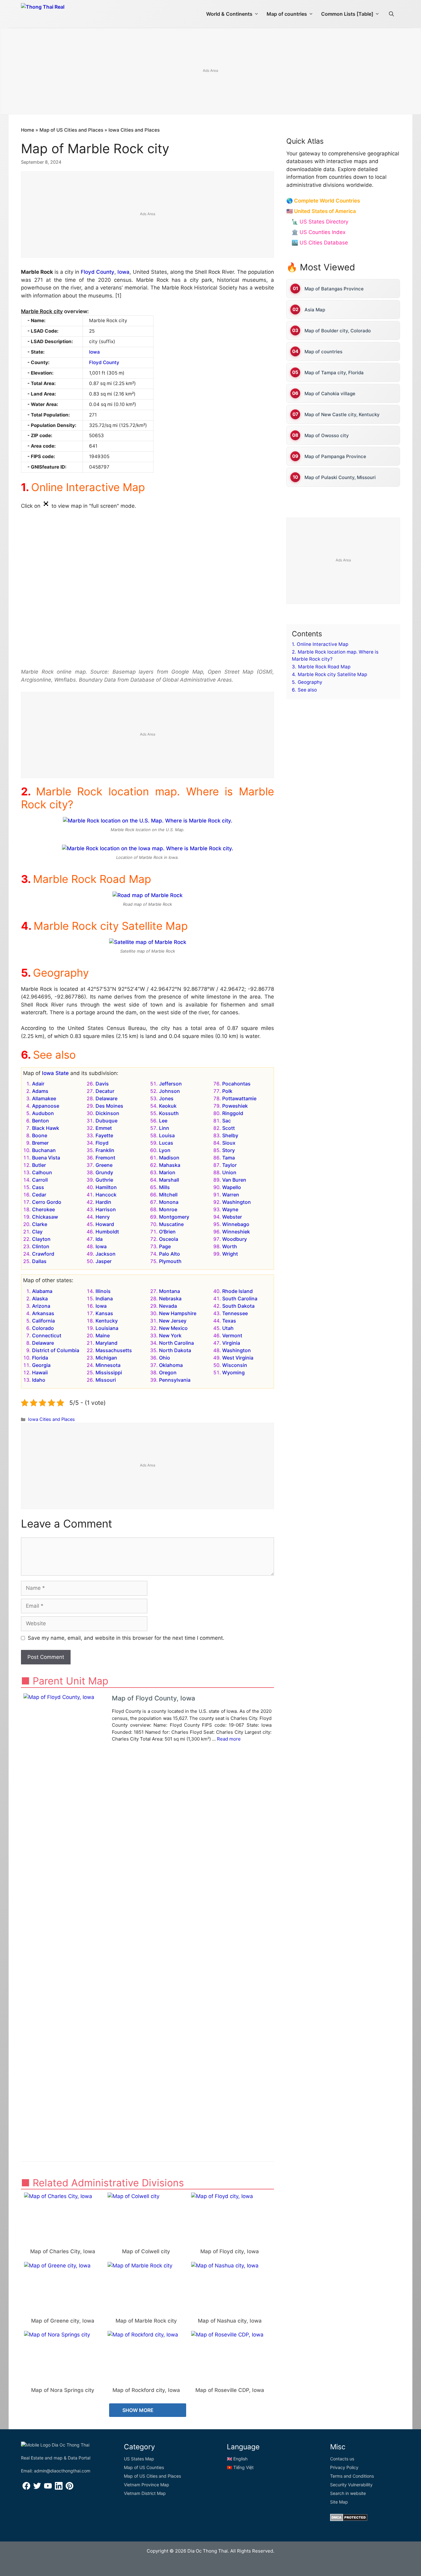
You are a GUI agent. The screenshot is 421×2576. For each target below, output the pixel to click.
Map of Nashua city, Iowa (230, 2321)
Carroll (40, 1180)
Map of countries (287, 14)
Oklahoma (171, 1365)
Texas (229, 1321)
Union (229, 1172)
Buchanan (44, 1150)
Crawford (43, 1254)
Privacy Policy (344, 2467)
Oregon (168, 1372)
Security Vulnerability (351, 2485)
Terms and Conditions (352, 2476)
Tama (229, 1158)
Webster (232, 1217)
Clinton (41, 1246)
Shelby (230, 1135)
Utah (228, 1328)
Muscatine (171, 1224)
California (43, 1321)
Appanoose (46, 1106)
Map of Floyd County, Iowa (153, 1698)
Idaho (39, 1380)
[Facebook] (26, 2488)
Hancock (106, 1195)
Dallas (39, 1261)
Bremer (40, 1143)
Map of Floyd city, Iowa (230, 2251)
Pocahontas (236, 1084)
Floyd (102, 1143)
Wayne (230, 1209)
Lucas (166, 1143)
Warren (231, 1195)
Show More (139, 2410)
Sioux (229, 1143)
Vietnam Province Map (147, 2485)
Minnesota (108, 1365)
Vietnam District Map (145, 2493)
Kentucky (107, 1321)
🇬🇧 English (237, 2459)
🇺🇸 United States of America (321, 211)
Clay (37, 1232)
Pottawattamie (239, 1098)
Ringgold (233, 1113)
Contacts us (342, 2459)
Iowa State (55, 1073)
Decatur (105, 1091)
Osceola (169, 1239)
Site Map (339, 2502)
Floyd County (98, 272)
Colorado (43, 1328)
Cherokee (43, 1209)
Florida (40, 1358)
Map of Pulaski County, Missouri (340, 477)
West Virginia (238, 1358)
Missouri (106, 1380)
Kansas (104, 1313)
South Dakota (238, 1306)
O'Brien (167, 1232)
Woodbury (235, 1239)
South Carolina (240, 1298)
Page (165, 1246)
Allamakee (44, 1098)
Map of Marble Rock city (146, 2321)
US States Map (139, 2459)
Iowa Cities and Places (134, 130)
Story (229, 1150)
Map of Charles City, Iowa (63, 2251)
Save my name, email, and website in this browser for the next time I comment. (126, 1638)
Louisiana (107, 1328)
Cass (38, 1187)
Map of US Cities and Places (71, 130)
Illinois (103, 1291)
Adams (40, 1091)
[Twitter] (37, 2488)
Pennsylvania (175, 1380)
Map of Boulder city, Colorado (338, 330)
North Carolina (176, 1343)
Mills (164, 1187)
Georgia (41, 1365)
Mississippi (109, 1372)
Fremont (105, 1158)
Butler (39, 1165)
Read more (229, 1739)
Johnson (170, 1091)
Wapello (232, 1187)
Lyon (165, 1150)
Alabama (42, 1291)
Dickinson (107, 1113)
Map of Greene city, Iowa (63, 2321)
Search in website (348, 2493)
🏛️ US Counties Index (319, 232)
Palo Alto (170, 1254)
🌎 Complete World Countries (323, 201)
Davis (102, 1084)
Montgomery (174, 1217)
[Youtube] (48, 2488)
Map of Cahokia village (330, 393)
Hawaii (40, 1372)
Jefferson (170, 1084)
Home (28, 130)
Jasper (104, 1261)
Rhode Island (237, 1291)
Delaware (106, 1098)
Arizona (41, 1306)
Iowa (123, 272)
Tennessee (235, 1313)
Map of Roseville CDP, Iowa (230, 2390)
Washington (237, 1202)
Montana (170, 1291)
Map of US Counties (144, 2467)
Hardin (103, 1202)
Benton (41, 1121)
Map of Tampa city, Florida (334, 372)
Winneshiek (236, 1232)
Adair (38, 1084)
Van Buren (234, 1180)
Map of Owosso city (327, 435)
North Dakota (175, 1350)
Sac (227, 1121)
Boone (40, 1135)
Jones (166, 1098)
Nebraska (170, 1298)
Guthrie (104, 1180)
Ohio (165, 1358)
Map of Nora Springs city (63, 2390)
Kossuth (169, 1113)
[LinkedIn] (59, 2488)
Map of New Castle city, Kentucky (342, 414)
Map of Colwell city (146, 2251)
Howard (105, 1224)
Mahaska (170, 1165)
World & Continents (229, 14)
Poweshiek (235, 1106)
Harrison (106, 1209)
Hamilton (106, 1187)
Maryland (106, 1343)
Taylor (229, 1165)
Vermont (232, 1335)
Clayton (41, 1239)
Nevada (168, 1306)
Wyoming (233, 1372)
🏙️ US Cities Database (320, 243)
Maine (103, 1335)
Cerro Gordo (47, 1202)
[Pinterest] (69, 2488)
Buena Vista (46, 1158)
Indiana (104, 1298)
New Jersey (173, 1321)
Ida (99, 1239)
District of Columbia (56, 1350)
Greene (104, 1165)
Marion (167, 1172)
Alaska (40, 1298)
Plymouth (170, 1261)
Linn (164, 1128)
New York (170, 1335)
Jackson (106, 1254)
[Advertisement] (211, 72)
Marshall (169, 1180)
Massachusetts (114, 1350)
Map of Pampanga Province (335, 456)
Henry (103, 1217)
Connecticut (47, 1335)
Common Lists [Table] (347, 14)
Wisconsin (235, 1365)
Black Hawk (46, 1128)
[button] (391, 14)
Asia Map (315, 309)
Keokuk (168, 1106)
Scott (229, 1128)
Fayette (104, 1135)
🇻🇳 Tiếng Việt (240, 2467)
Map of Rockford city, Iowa (146, 2390)
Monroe (168, 1209)
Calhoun (42, 1172)
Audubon (43, 1113)
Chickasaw (45, 1217)
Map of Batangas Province (334, 288)
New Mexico (173, 1328)
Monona (169, 1202)
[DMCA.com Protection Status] (349, 2519)
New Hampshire (178, 1313)
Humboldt (107, 1232)
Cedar (39, 1195)
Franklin (105, 1150)
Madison (169, 1158)
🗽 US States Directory (320, 222)
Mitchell (168, 1195)
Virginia (231, 1343)
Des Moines (109, 1106)
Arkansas (43, 1313)
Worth (230, 1246)
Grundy (104, 1172)
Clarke (40, 1224)
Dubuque (106, 1121)
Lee (163, 1121)
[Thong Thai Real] (60, 12)
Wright (230, 1254)
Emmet (104, 1128)
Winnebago (236, 1224)
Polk (227, 1091)
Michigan (106, 1358)
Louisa (167, 1135)
